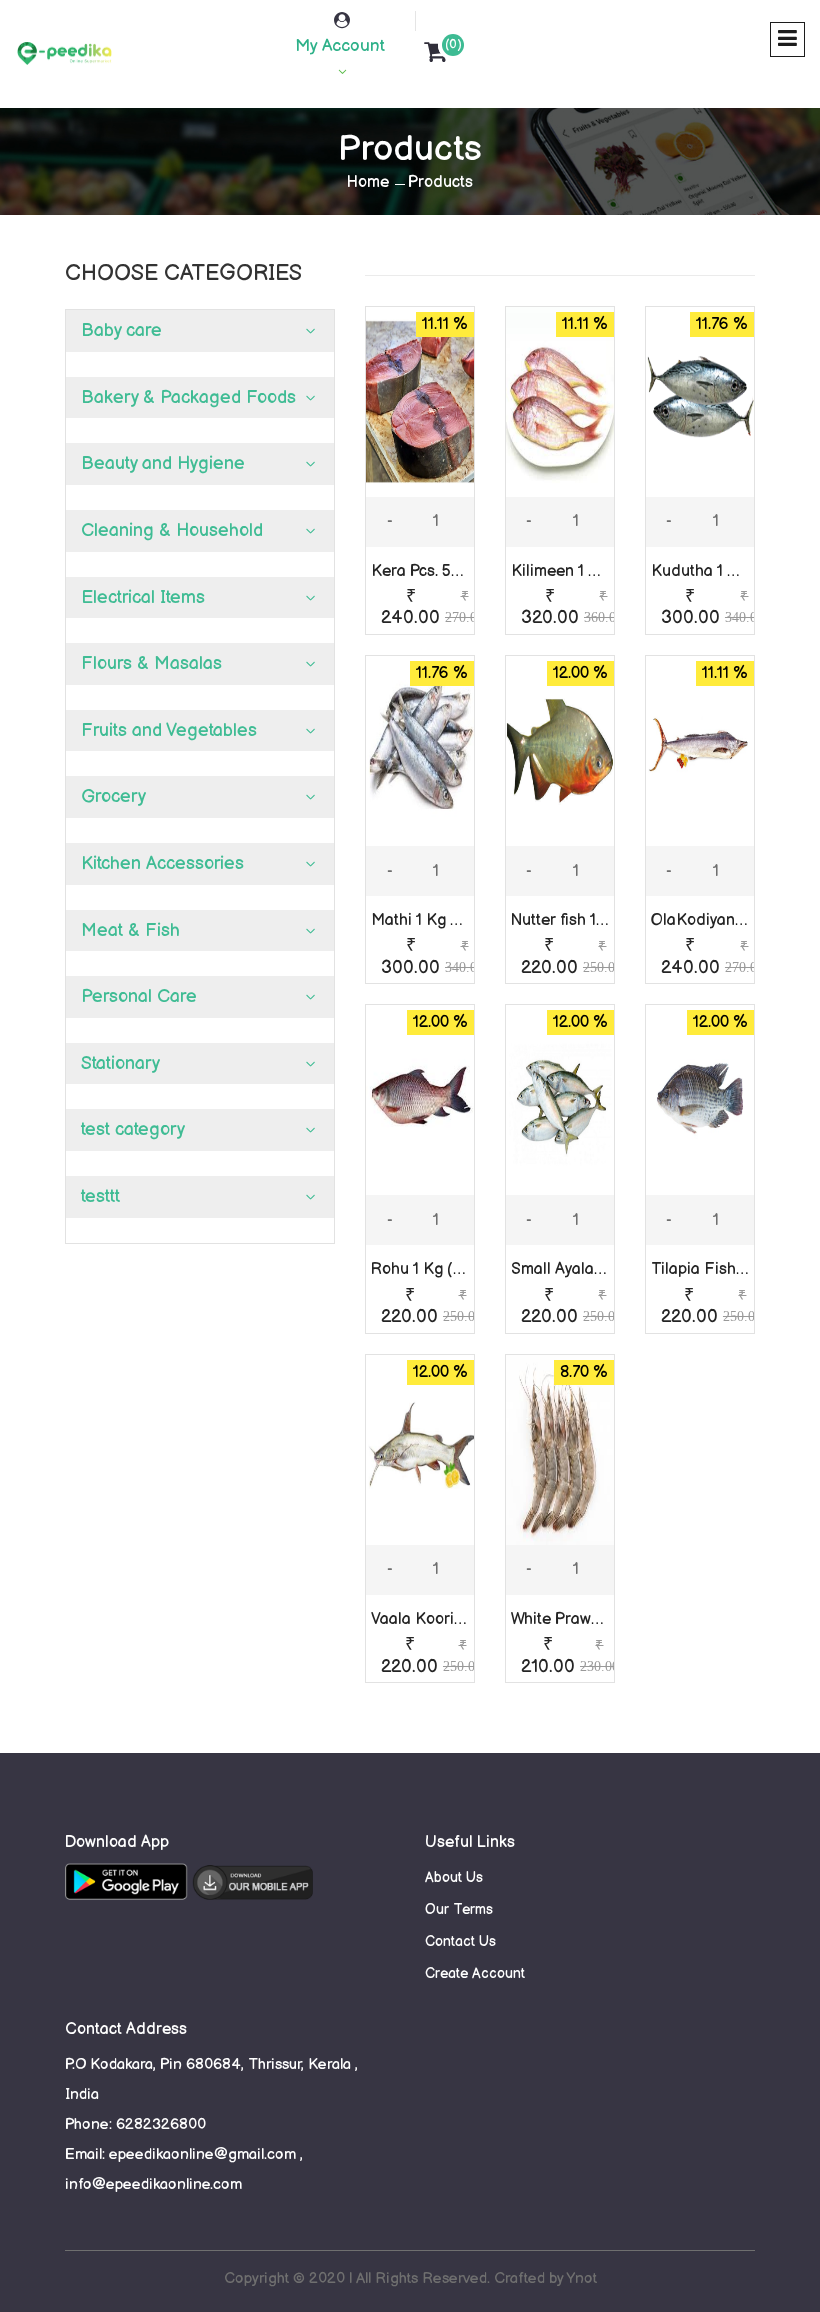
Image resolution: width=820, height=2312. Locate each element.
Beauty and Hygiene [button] (163, 463)
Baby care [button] (121, 330)
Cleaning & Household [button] (172, 530)
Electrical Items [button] (143, 597)
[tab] (200, 331)
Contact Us (460, 1941)
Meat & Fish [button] (130, 930)
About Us (454, 1877)
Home (368, 182)
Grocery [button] (113, 796)
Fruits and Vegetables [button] (169, 730)
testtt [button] (100, 1196)
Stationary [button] (120, 1063)
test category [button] (133, 1129)
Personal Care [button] (139, 996)
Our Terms (459, 1909)
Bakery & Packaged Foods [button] (188, 397)
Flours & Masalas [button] (151, 663)
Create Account (475, 1973)
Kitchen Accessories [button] (162, 863)
